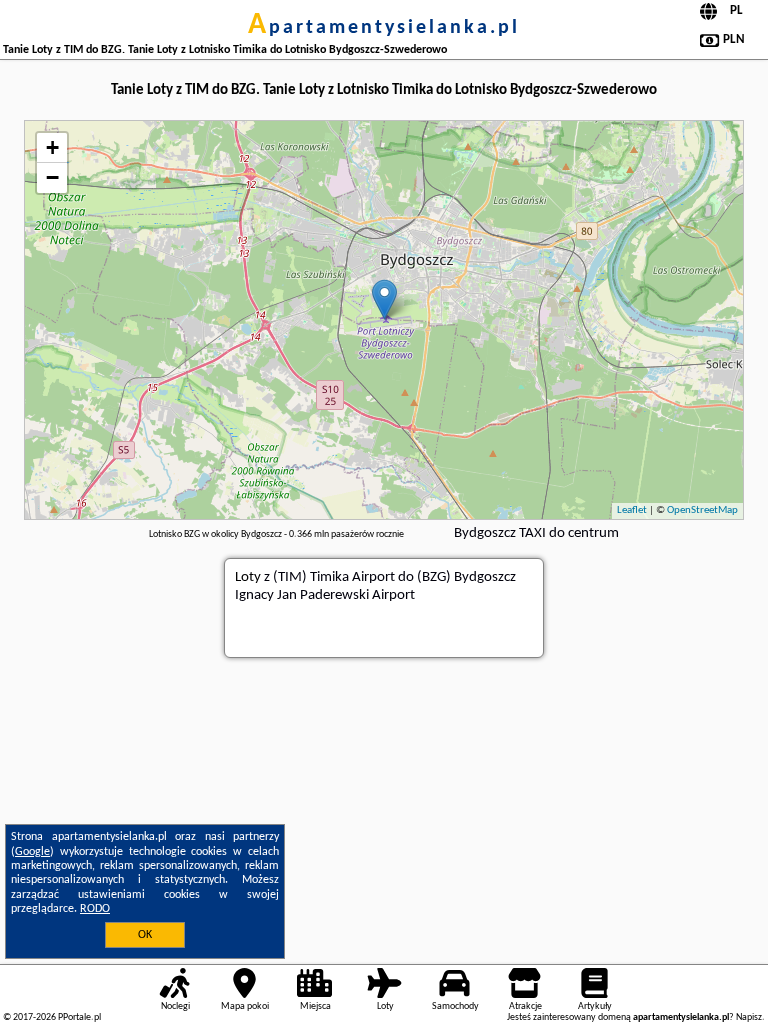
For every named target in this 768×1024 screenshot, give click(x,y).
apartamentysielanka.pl (384, 28)
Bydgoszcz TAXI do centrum (536, 533)
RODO (95, 909)
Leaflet (632, 510)
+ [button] (52, 147)
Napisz (749, 1017)
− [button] (52, 177)
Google (32, 852)
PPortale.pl (79, 1017)
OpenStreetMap (702, 510)
